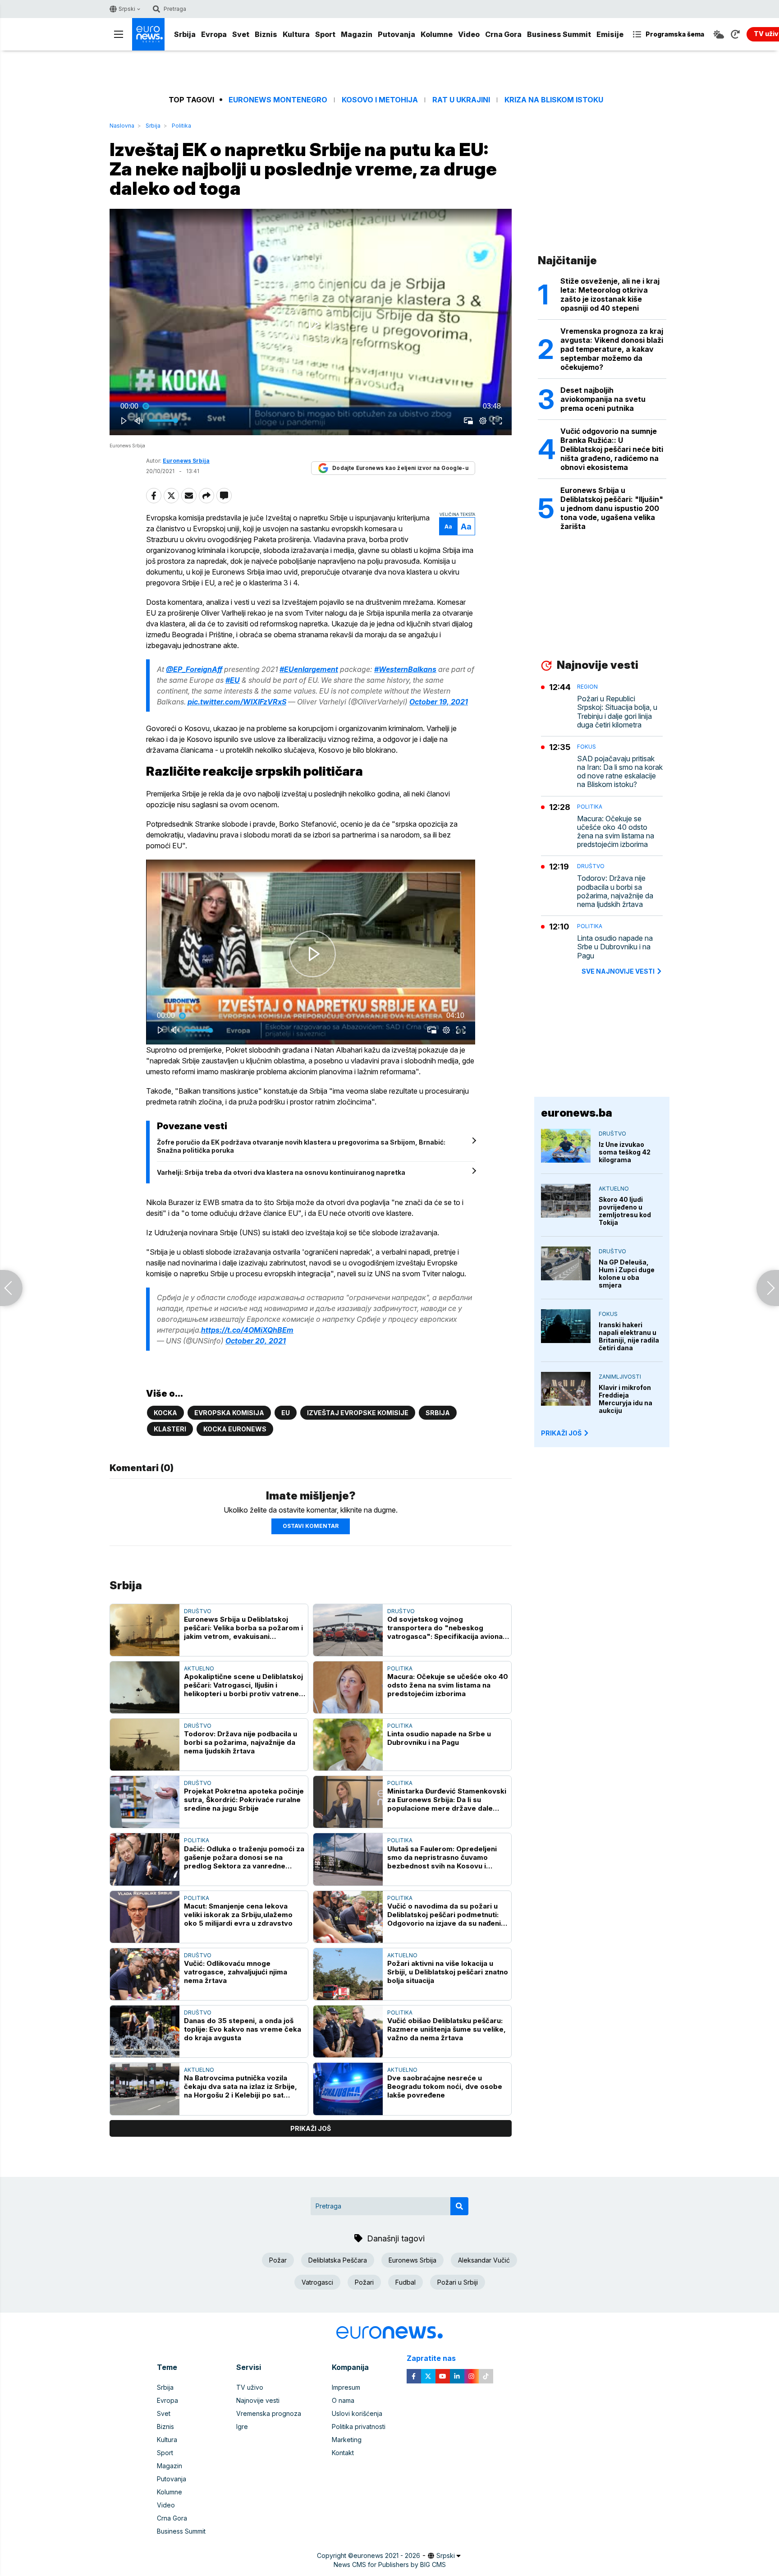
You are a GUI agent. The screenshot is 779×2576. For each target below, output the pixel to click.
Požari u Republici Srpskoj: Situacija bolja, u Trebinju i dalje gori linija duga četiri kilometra (617, 712)
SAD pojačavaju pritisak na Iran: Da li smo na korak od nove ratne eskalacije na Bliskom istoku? (620, 772)
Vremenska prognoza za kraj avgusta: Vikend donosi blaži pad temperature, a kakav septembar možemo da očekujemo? (612, 349)
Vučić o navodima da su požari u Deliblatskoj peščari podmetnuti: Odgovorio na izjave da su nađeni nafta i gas (444, 1915)
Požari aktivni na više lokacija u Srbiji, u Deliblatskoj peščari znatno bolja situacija (448, 1972)
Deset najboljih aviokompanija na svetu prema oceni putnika (603, 399)
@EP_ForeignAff (194, 669)
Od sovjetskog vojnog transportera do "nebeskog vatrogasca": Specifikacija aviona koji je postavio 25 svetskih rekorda (445, 1628)
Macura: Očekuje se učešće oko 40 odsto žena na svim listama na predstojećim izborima (448, 1685)
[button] (312, 324)
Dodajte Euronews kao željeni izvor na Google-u (400, 468)
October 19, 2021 (439, 702)
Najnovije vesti (258, 2400)
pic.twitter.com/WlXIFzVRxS (237, 702)
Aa (448, 527)
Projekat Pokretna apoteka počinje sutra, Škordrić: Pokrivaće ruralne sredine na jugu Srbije (244, 1800)
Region (587, 687)
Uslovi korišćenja (357, 2413)
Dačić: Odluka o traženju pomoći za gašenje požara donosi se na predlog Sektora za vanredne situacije (244, 1857)
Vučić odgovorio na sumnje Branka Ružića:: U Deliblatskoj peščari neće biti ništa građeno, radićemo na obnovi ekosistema (612, 449)
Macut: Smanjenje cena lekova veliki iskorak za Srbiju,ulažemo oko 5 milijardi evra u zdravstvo (238, 1915)
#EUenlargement (309, 669)
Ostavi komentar (311, 1526)
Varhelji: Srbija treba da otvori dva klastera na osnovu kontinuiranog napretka (281, 1172)
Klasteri (170, 1429)
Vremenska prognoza (269, 2413)
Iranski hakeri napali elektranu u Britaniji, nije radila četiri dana (629, 1336)
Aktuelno (199, 1668)
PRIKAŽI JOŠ (561, 1433)
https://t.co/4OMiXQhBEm (247, 1330)
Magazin (357, 34)
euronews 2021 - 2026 (387, 2555)
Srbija (185, 34)
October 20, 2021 (256, 1341)
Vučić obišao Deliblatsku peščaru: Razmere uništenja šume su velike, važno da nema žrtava (447, 2029)
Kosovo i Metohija (380, 100)
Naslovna (122, 126)
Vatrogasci (317, 2282)
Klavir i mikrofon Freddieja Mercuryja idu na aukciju (625, 1399)
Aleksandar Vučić (484, 2260)
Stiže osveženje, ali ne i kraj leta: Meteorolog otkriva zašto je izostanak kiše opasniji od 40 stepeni (610, 294)
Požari (364, 2282)
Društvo (198, 1611)
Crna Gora (503, 34)
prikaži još (311, 2128)
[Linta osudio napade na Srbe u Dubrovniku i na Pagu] (348, 1745)
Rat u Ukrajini (461, 100)
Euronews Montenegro (278, 100)
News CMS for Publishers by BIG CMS (390, 2564)
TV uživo (250, 2387)
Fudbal (406, 2282)
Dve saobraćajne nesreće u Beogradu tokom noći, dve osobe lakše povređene (445, 2086)
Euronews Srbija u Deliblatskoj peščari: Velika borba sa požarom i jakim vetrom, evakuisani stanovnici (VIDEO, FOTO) (243, 1628)
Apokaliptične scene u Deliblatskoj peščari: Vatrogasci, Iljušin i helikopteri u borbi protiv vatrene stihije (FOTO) (243, 1685)
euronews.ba (577, 1113)
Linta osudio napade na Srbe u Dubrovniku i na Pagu (439, 1738)
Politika (181, 126)
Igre (242, 2426)
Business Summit (559, 34)
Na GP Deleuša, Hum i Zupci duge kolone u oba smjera (627, 1274)
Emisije (610, 34)
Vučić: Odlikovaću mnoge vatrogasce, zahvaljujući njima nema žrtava (236, 1972)
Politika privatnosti (359, 2426)
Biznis (266, 34)
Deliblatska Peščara (338, 2260)
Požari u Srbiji (458, 2282)
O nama (343, 2400)
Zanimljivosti (620, 1377)
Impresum (346, 2387)
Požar (278, 2260)
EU (286, 1413)
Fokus (587, 747)
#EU (233, 680)
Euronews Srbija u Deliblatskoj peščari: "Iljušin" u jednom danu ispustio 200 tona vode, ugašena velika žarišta (612, 508)
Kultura (296, 34)
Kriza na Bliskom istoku (554, 100)
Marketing (347, 2440)
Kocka (165, 1413)
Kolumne (437, 34)
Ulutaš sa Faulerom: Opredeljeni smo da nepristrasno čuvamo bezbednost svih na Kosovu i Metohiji (442, 1857)
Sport (325, 34)
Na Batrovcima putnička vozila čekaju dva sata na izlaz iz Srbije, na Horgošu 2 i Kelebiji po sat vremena (241, 2086)
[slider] (311, 406)
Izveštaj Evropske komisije (358, 1413)
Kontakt (343, 2453)
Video (469, 34)
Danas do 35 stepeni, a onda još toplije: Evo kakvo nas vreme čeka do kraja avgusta (243, 2029)
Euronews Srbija (412, 2260)
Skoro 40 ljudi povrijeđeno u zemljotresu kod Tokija (625, 1211)
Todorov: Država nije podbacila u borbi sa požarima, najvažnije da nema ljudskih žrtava (241, 1742)
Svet (241, 34)
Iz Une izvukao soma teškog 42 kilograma (625, 1152)
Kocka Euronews (235, 1429)
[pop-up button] (483, 421)
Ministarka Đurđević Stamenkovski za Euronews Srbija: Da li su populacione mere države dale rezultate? (447, 1800)
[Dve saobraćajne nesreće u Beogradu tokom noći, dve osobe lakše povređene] (348, 2089)
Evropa (214, 34)
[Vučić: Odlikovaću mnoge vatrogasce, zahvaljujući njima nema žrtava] (145, 1974)
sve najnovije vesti (618, 971)
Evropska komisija (229, 1413)
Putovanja (396, 34)
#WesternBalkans (405, 669)
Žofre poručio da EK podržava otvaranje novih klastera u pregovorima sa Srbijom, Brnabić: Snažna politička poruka (301, 1146)
